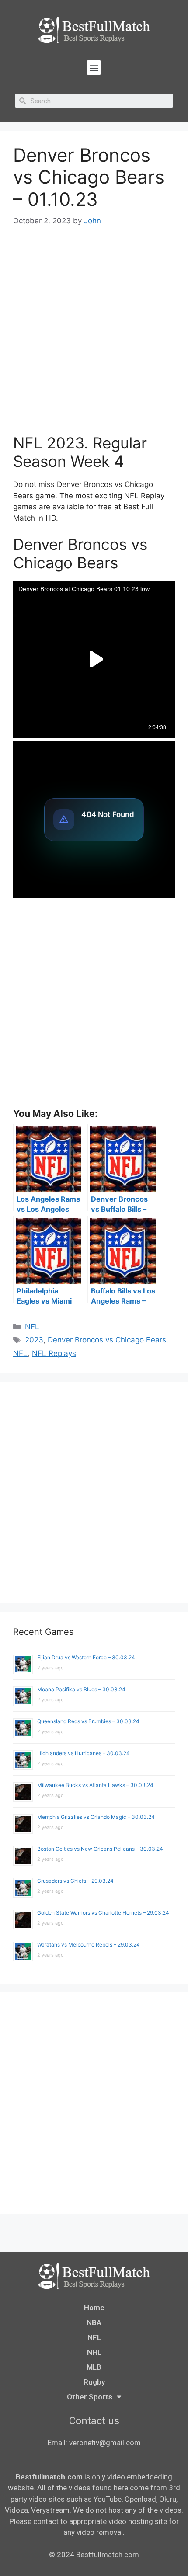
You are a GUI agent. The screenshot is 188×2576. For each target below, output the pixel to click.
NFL (32, 1327)
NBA (94, 2322)
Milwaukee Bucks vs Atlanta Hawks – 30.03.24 (95, 1785)
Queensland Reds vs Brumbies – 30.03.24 (88, 1721)
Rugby (94, 2382)
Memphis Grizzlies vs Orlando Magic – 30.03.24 (96, 1817)
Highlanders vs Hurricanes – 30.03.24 (84, 1753)
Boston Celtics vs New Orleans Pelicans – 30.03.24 (100, 1849)
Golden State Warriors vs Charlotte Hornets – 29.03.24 (103, 1913)
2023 (34, 1340)
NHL (94, 2352)
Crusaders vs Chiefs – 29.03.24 (75, 1881)
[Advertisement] (94, 336)
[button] (94, 68)
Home (94, 2308)
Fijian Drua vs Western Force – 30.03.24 (86, 1657)
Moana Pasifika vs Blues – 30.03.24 (81, 1689)
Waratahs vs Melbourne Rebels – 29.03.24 (89, 1945)
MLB (94, 2367)
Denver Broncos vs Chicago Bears (107, 1340)
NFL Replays (54, 1353)
